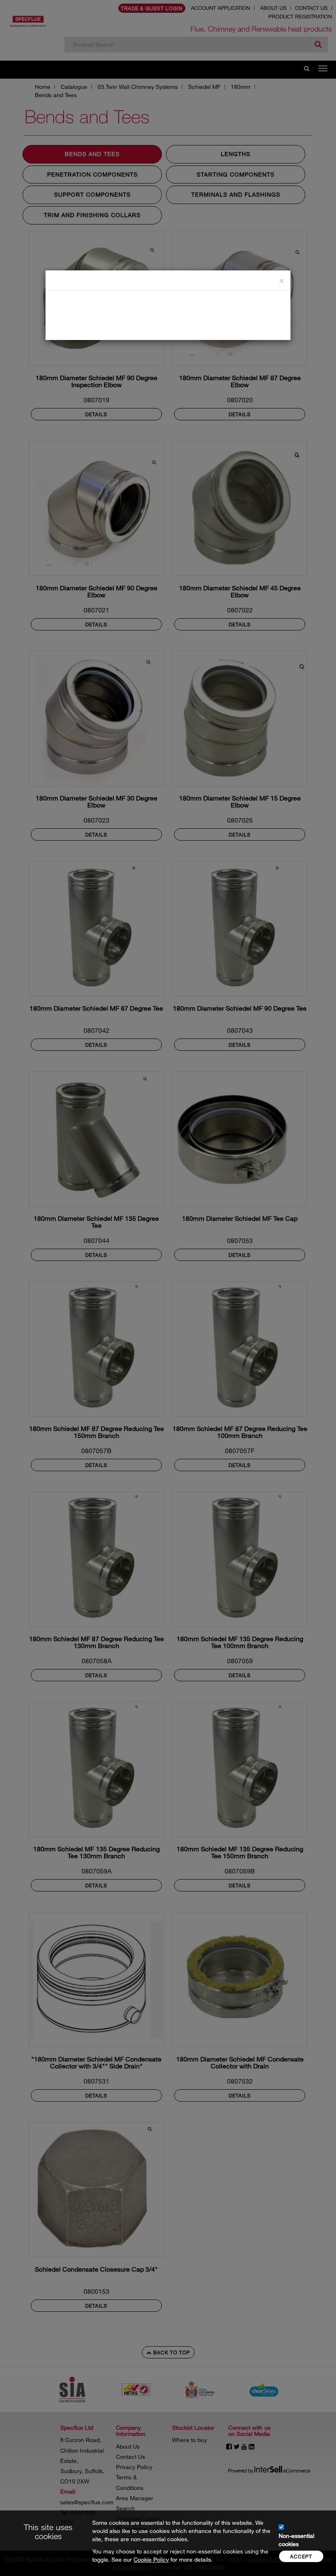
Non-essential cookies (296, 2540)
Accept (301, 2556)
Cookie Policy (151, 2559)
